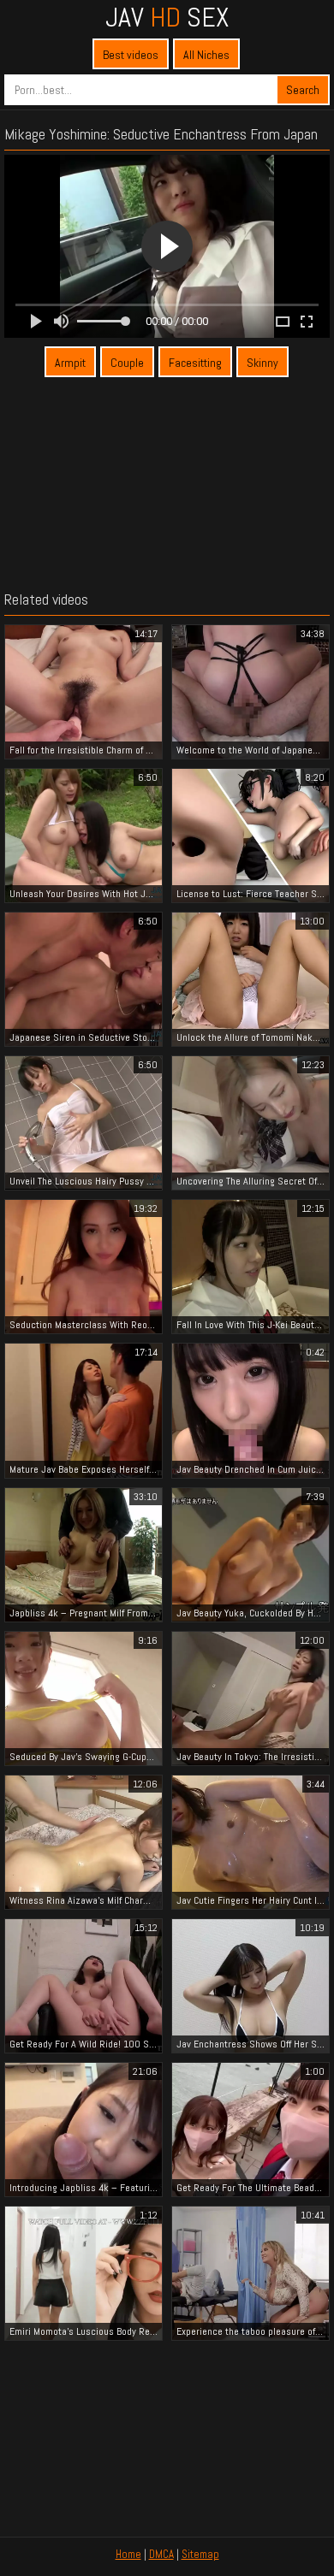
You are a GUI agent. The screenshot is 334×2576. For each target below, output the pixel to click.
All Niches (206, 55)
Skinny (262, 363)
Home (128, 2554)
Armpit (70, 363)
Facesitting (195, 363)
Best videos (131, 55)
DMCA (161, 2554)
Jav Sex (167, 17)
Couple (127, 363)
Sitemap (200, 2554)
